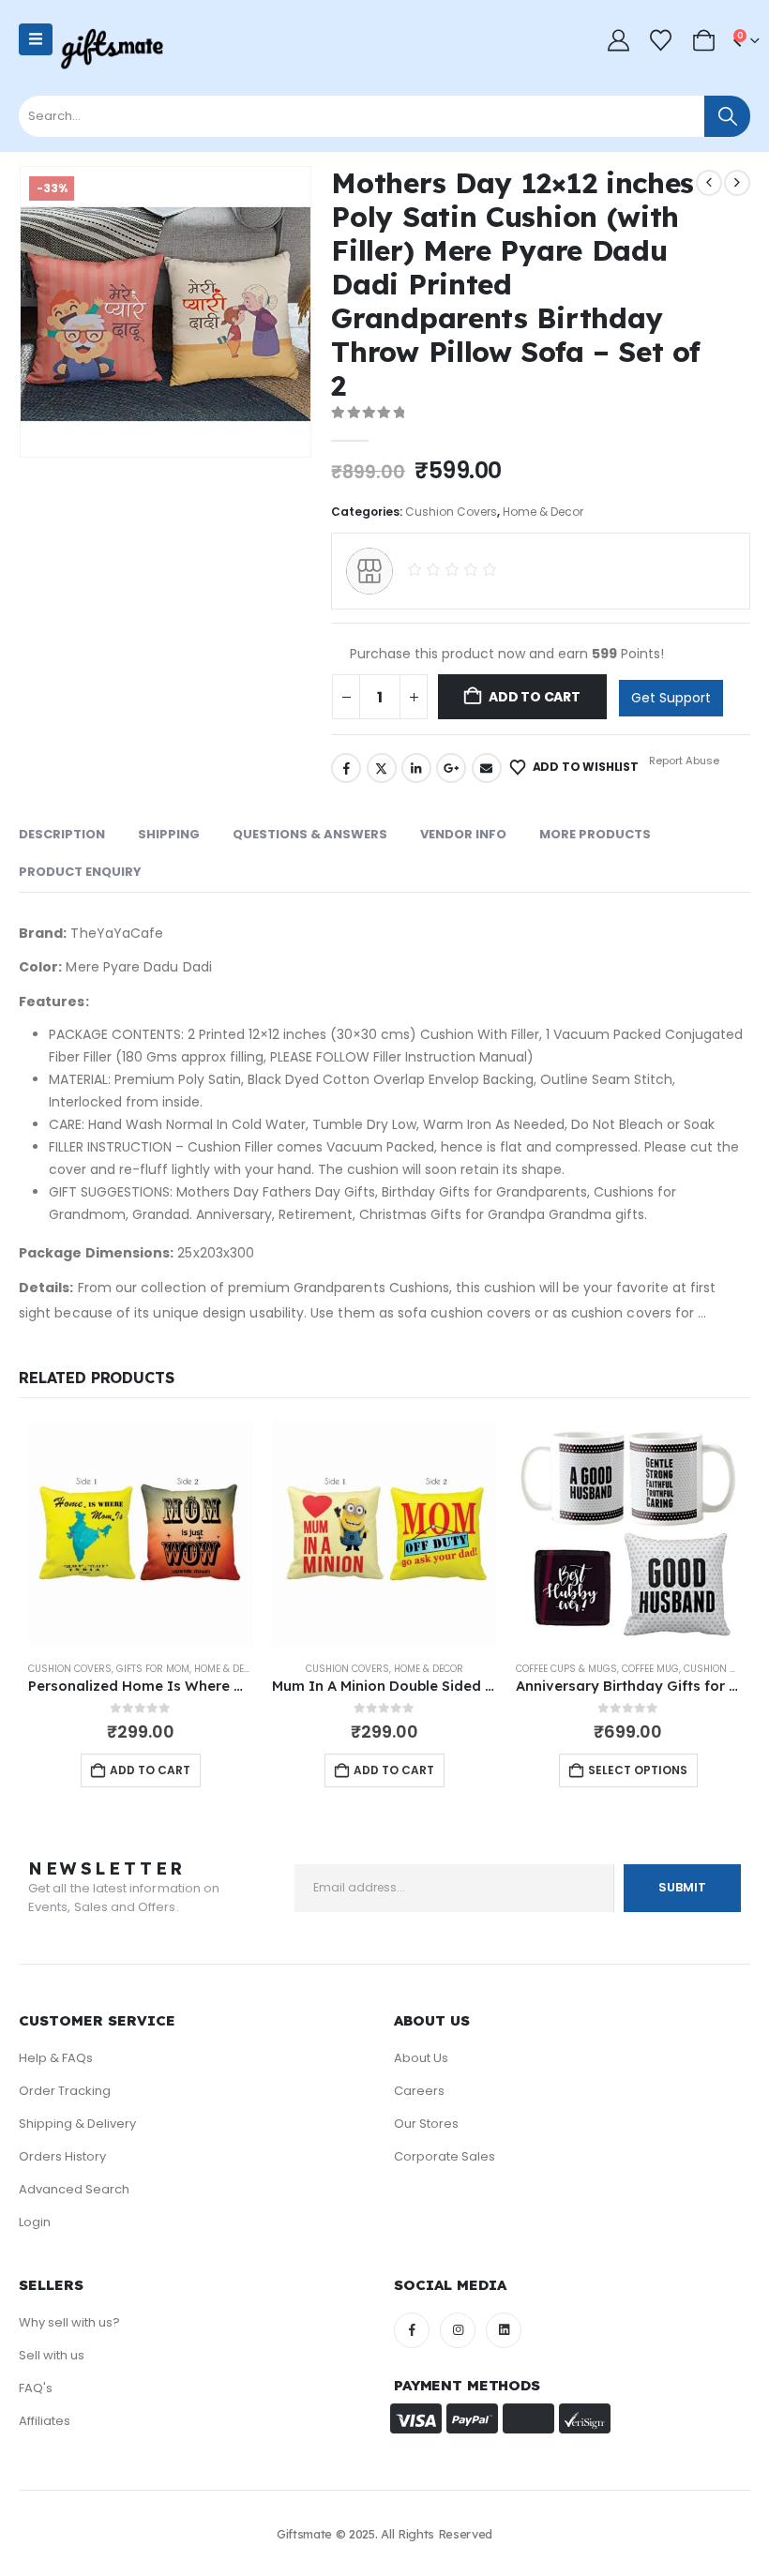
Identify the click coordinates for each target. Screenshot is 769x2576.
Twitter (382, 768)
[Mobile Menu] (36, 39)
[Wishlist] (661, 40)
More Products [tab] (595, 834)
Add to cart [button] (150, 1770)
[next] (737, 183)
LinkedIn (416, 768)
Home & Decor (543, 512)
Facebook (346, 768)
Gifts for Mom (153, 1669)
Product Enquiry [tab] (80, 872)
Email (487, 768)
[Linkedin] (504, 2330)
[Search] (727, 116)
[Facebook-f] (412, 2330)
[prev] (709, 183)
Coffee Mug (650, 1669)
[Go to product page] (141, 1533)
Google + (451, 768)
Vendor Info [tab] (463, 834)
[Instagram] (458, 2330)
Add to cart (535, 697)
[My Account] (618, 40)
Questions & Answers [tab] (310, 834)
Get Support (671, 698)
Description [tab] (62, 834)
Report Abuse (683, 761)
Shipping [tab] (169, 834)
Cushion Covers (451, 512)
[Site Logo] (112, 49)
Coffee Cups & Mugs (566, 1669)
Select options (638, 1770)
